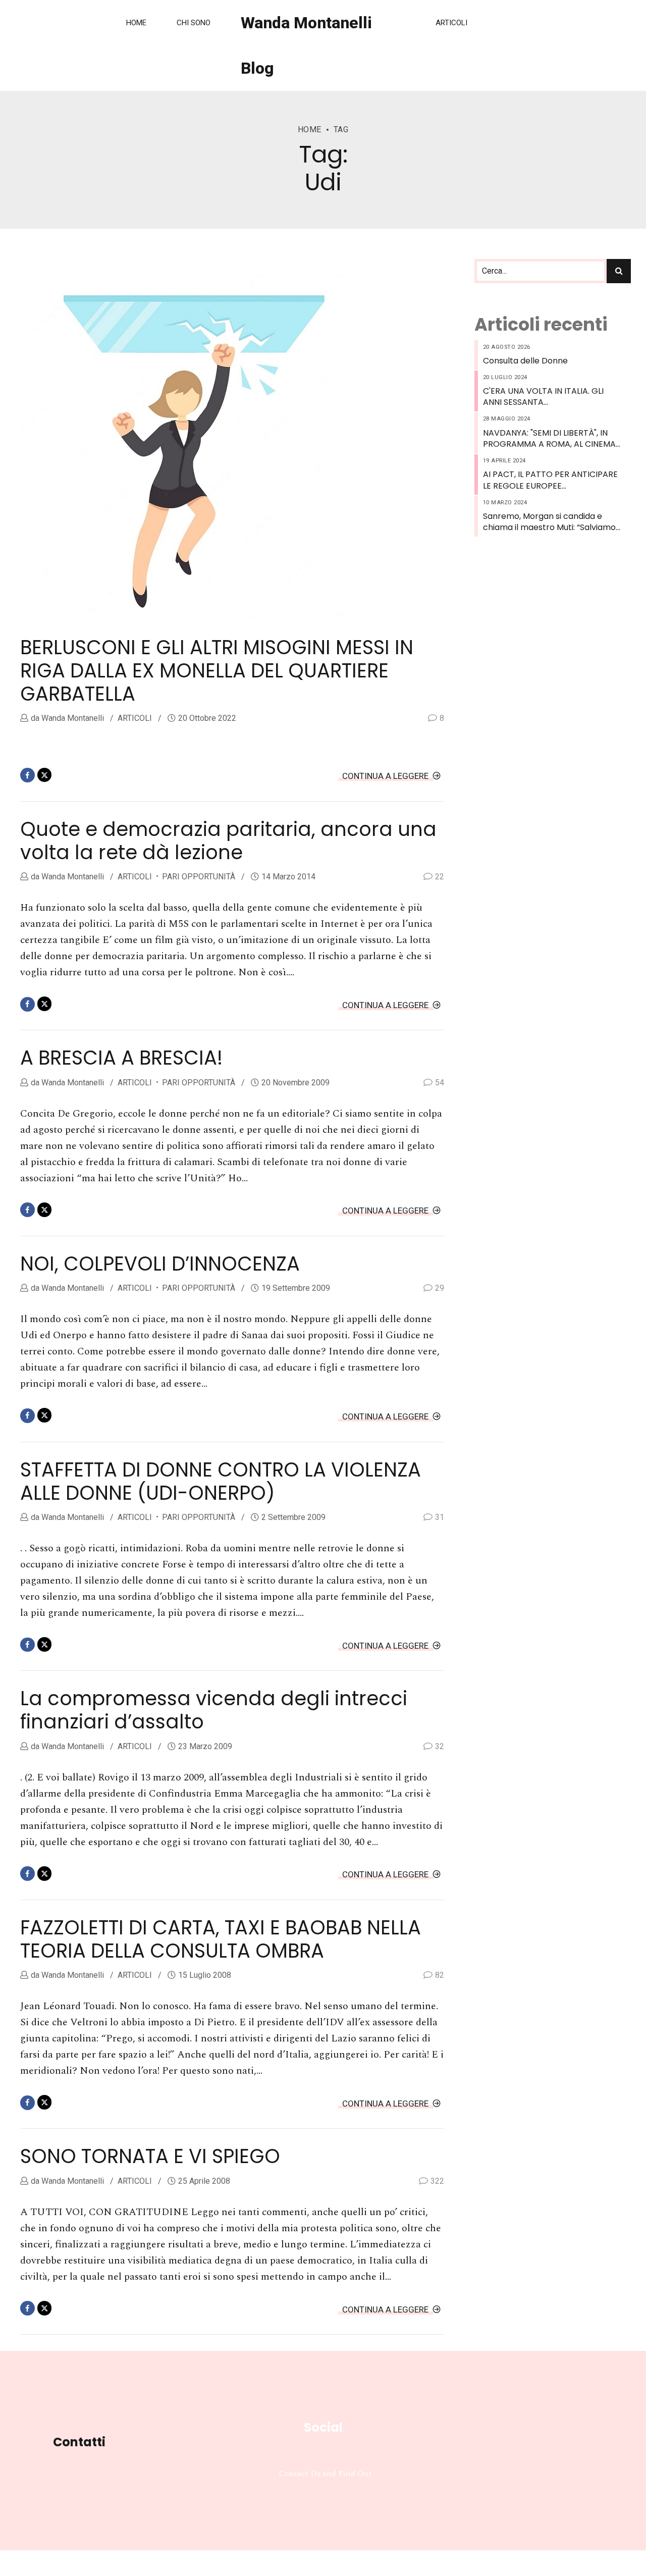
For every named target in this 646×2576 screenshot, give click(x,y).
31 (440, 1517)
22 (440, 877)
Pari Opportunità (199, 877)
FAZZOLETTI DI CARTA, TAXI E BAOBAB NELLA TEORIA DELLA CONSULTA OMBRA (221, 1939)
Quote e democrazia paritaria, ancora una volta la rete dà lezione (228, 841)
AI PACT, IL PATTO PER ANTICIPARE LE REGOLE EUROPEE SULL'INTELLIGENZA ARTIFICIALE (550, 480)
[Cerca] (619, 271)
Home (136, 23)
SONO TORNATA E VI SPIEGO (150, 2156)
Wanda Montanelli (72, 718)
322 (437, 2181)
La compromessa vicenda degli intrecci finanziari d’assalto (214, 1710)
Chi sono (194, 23)
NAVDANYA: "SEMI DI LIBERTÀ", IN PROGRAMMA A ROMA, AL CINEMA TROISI (549, 439)
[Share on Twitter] (45, 775)
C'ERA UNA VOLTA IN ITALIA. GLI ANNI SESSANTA (543, 397)
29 (440, 1288)
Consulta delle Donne (525, 361)
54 (440, 1083)
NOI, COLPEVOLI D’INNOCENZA (160, 1264)
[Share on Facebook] (28, 775)
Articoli (451, 23)
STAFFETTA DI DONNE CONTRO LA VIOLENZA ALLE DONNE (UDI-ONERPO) (221, 1481)
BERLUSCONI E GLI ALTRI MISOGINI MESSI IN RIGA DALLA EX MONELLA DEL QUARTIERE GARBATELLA (217, 671)
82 (440, 1975)
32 (440, 1746)
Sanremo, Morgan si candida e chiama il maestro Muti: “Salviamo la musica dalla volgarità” (549, 522)
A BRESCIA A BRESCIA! (121, 1058)
